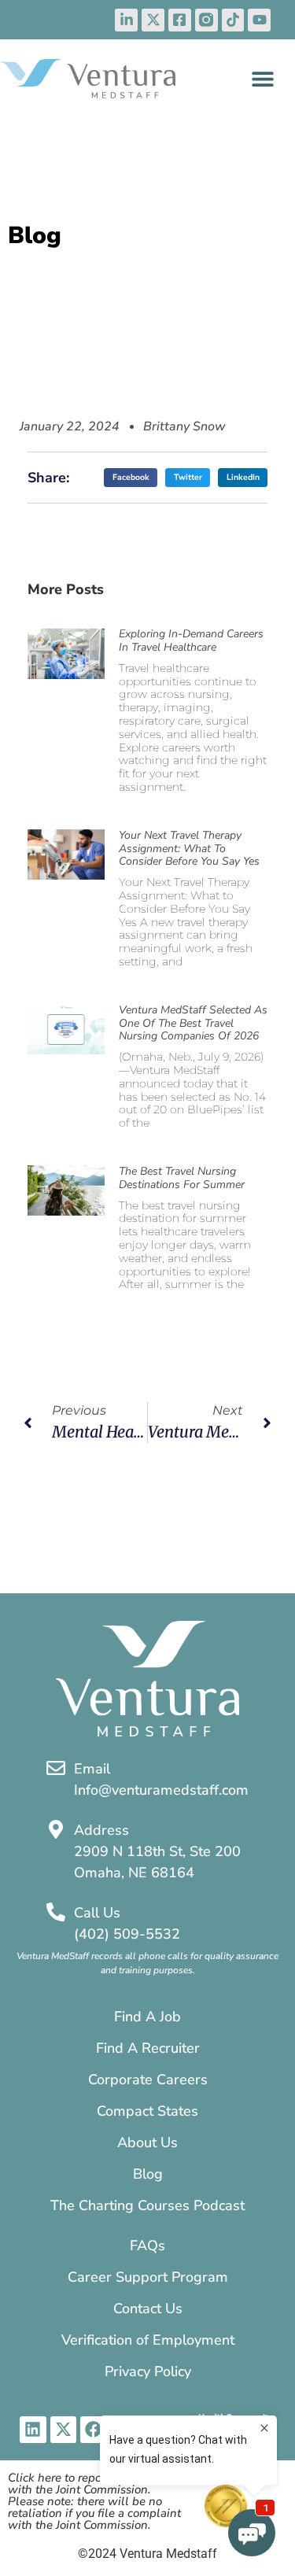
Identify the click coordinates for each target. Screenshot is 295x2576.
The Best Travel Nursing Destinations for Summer (182, 1178)
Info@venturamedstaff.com (161, 1790)
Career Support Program (148, 2277)
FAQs (147, 2246)
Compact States (147, 2111)
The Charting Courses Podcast (147, 2205)
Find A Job (147, 2017)
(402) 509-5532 (127, 1934)
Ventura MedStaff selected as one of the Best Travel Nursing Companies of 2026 (193, 1023)
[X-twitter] (153, 20)
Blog (148, 2174)
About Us (147, 2142)
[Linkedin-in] (126, 20)
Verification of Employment (148, 2340)
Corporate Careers (148, 2080)
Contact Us (148, 2308)
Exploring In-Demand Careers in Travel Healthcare (191, 640)
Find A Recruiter (148, 2048)
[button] (262, 78)
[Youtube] (259, 20)
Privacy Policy (148, 2371)
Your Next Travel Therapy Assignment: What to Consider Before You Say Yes (189, 849)
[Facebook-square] (180, 20)
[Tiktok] (233, 20)
